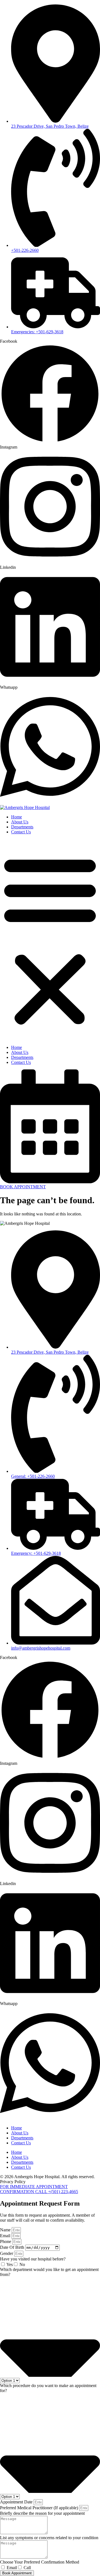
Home (17, 817)
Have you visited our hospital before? (33, 2259)
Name (6, 2230)
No (22, 2264)
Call (27, 2568)
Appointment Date (17, 2502)
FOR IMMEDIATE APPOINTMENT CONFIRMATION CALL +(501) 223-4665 (39, 2189)
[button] (50, 940)
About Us (20, 822)
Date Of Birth (13, 2247)
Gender (7, 2253)
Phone (6, 2241)
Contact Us (21, 832)
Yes (10, 2264)
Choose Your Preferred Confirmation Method (40, 2562)
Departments (22, 827)
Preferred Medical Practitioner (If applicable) (40, 2508)
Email (6, 2236)
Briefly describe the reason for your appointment (42, 2513)
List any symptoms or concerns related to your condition (49, 2538)
